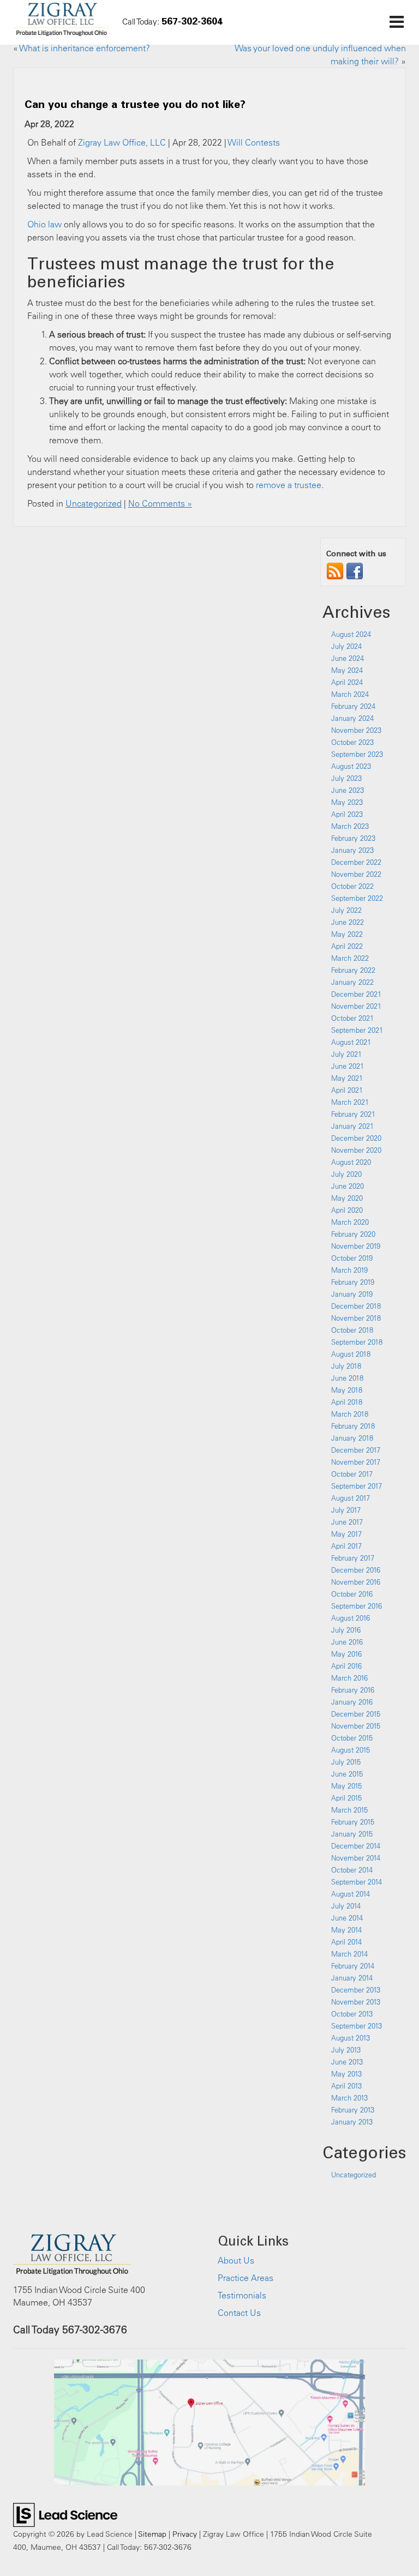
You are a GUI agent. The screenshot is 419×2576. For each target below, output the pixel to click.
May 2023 (347, 802)
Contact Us (239, 2313)
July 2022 (346, 910)
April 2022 (347, 946)
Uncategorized (94, 503)
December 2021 (356, 994)
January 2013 (352, 2122)
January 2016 (352, 1702)
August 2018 (351, 1354)
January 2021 (352, 1126)
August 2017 (351, 1498)
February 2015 (353, 1822)
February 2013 (353, 2110)
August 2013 (351, 2038)
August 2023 (351, 766)
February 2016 (353, 1690)
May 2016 (346, 1654)
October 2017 (352, 1474)
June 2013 (347, 2062)
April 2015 (346, 1798)
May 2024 (347, 670)
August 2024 (351, 634)
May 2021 (347, 1078)
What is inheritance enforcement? (85, 48)
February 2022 (353, 970)
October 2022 (352, 886)
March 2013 (349, 2098)
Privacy (185, 2534)
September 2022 (357, 898)
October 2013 (352, 2014)
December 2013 (356, 1990)
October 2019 (352, 1258)
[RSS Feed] (335, 570)
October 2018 (352, 1330)
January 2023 (352, 850)
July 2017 (346, 1510)
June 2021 (348, 1066)
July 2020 (346, 1174)
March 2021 (350, 1102)
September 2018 (357, 1342)
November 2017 (356, 1462)
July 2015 (346, 1762)
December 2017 (356, 1450)
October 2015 (352, 1738)
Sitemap (152, 2534)
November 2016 (356, 1582)
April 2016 (346, 1666)
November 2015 (356, 1726)
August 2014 (351, 1894)
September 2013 (357, 2026)
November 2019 (356, 1246)
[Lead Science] (65, 2514)
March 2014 (349, 1954)
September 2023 (357, 754)
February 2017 (353, 1558)
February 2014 (353, 1966)
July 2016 (346, 1630)
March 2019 (349, 1270)
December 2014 (356, 1846)
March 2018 (350, 1414)
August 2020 (351, 1162)
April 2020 (347, 1210)
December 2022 (356, 862)
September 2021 (357, 1030)
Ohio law (44, 224)
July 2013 (346, 2050)
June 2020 (348, 1186)
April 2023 (347, 814)
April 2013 (346, 2086)
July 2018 (346, 1366)
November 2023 (356, 730)
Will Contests (254, 142)
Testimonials (242, 2295)
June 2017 (347, 1522)
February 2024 (353, 706)
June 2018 (347, 1378)
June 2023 (348, 790)
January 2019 (352, 1294)
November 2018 (356, 1318)
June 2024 (348, 658)
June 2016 (347, 1642)
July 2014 (346, 1906)
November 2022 (356, 874)
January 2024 (352, 718)
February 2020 (353, 1234)
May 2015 (346, 1786)
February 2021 (353, 1114)
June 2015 (347, 1774)
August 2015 (351, 1750)
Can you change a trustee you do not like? (135, 104)
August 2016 (351, 1618)
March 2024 (350, 694)
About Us (236, 2260)
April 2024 (347, 682)
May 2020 (347, 1198)
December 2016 (356, 1570)
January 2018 (352, 1438)
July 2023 (346, 778)
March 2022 (350, 958)
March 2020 (350, 1222)
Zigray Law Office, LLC (122, 142)
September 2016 (357, 1606)
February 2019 (353, 1282)
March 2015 (349, 1810)
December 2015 (356, 1714)
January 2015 (352, 1834)
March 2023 (350, 826)
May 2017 (346, 1534)
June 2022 (348, 922)
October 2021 (352, 1018)
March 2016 (349, 1678)
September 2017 (357, 1486)
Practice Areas (246, 2278)
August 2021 (351, 1042)
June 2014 (347, 1918)
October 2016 (352, 1594)
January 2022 (352, 982)
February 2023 (353, 838)
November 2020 (356, 1150)
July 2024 (346, 646)
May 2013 (346, 2074)
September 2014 (357, 1882)
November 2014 (356, 1858)
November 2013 (356, 2002)
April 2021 (347, 1090)
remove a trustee (289, 485)
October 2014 (352, 1870)
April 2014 (346, 1942)
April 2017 (346, 1546)
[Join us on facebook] (355, 570)
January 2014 (352, 1978)
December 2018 (356, 1306)
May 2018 (347, 1390)
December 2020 (356, 1138)
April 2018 (347, 1402)
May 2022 (347, 934)
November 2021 (356, 1006)
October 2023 (352, 742)
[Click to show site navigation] (396, 22)
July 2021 (346, 1054)
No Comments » (160, 503)
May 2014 (346, 1930)
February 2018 (353, 1426)
